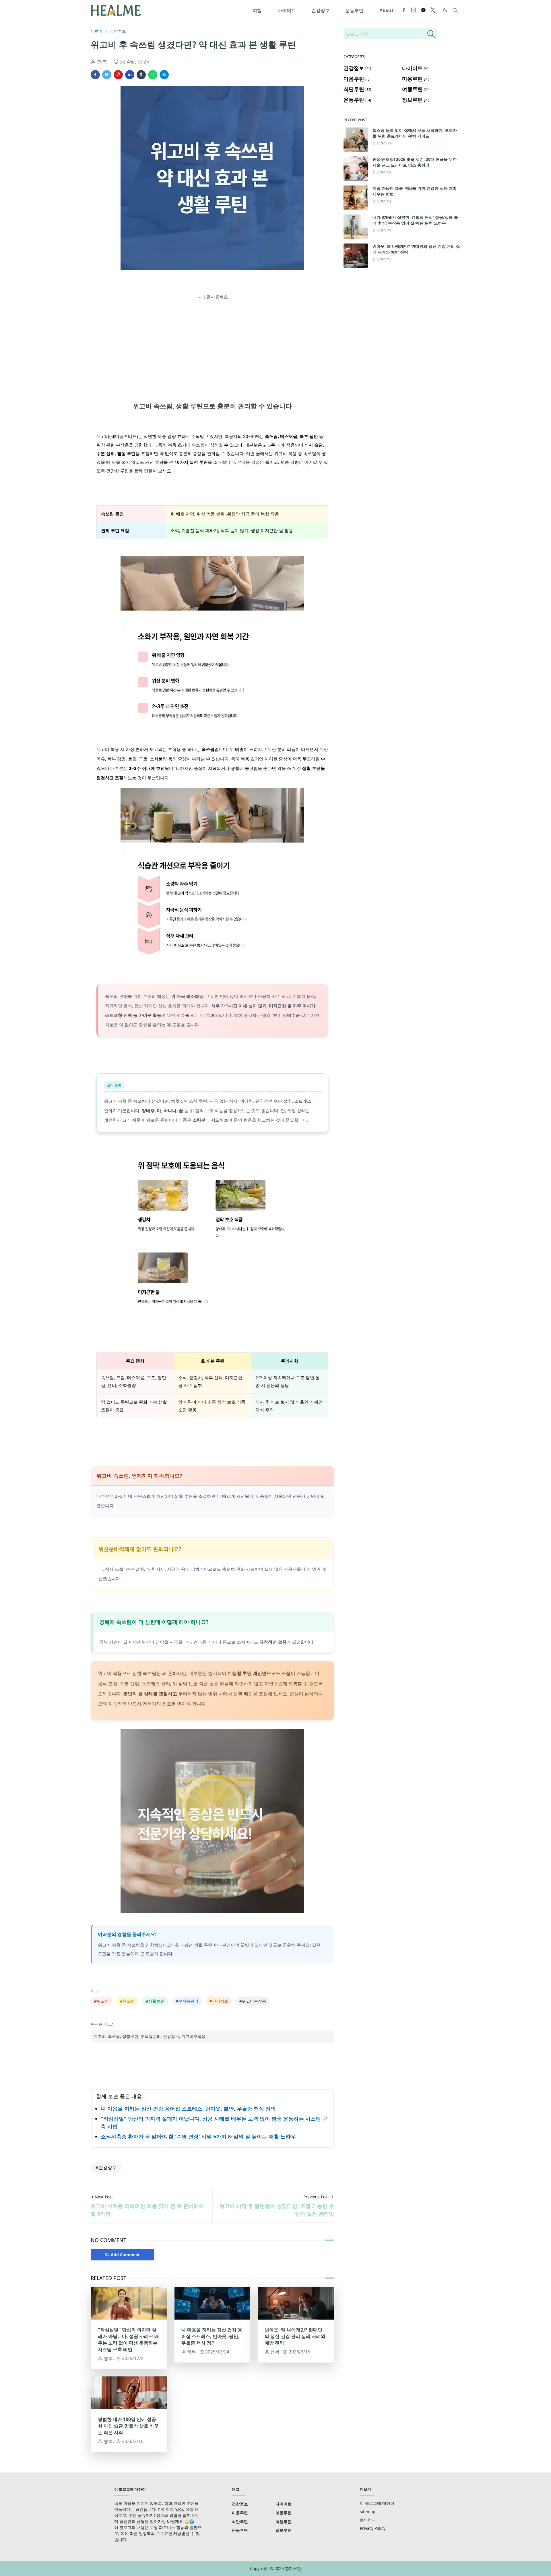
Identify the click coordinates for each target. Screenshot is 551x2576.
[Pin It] (118, 75)
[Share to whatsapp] (153, 75)
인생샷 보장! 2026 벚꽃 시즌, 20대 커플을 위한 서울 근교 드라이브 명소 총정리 (415, 162)
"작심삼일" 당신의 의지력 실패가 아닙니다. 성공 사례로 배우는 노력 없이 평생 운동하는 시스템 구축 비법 (128, 2340)
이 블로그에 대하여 (377, 2503)
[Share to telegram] (164, 75)
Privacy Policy (373, 2528)
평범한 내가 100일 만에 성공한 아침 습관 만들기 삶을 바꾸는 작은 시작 (128, 2426)
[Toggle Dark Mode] (445, 10)
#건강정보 (106, 2167)
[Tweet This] (107, 75)
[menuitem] (257, 10)
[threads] (423, 10)
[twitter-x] (433, 10)
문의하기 (368, 2520)
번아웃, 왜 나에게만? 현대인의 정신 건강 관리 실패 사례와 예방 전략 (295, 2336)
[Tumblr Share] (141, 75)
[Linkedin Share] (130, 75)
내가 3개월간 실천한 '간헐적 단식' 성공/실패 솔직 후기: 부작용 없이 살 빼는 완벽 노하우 (415, 220)
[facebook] (404, 10)
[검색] (431, 34)
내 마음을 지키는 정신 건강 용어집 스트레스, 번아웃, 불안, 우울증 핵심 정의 (188, 2109)
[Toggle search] (455, 10)
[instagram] (414, 10)
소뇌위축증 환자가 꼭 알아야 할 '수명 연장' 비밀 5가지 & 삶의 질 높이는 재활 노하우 (198, 2136)
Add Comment (125, 2255)
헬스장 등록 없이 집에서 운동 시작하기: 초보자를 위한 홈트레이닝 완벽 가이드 (415, 133)
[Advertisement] (212, 341)
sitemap (368, 2512)
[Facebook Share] (95, 75)
